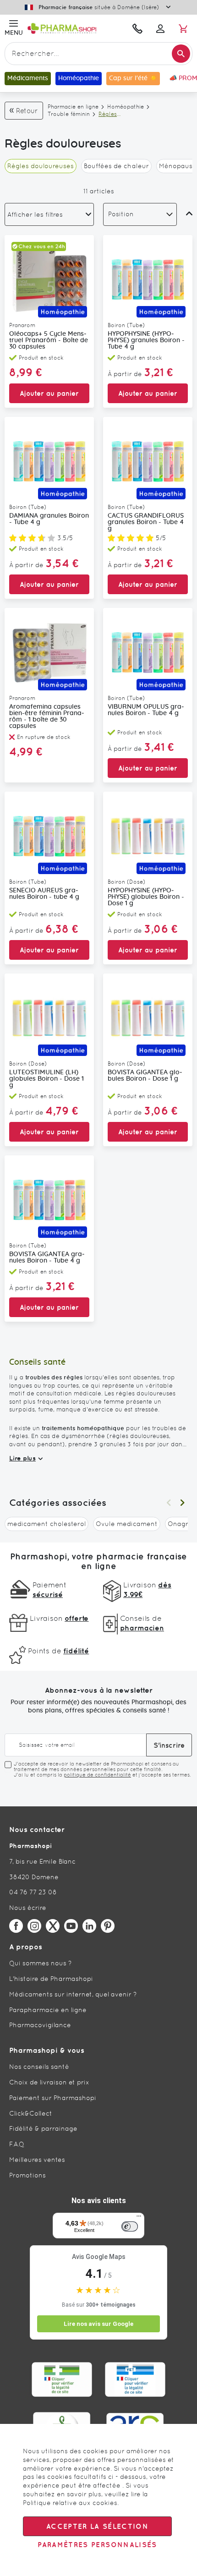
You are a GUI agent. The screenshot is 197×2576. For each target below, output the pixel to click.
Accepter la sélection (97, 2526)
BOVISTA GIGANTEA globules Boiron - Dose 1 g (145, 1076)
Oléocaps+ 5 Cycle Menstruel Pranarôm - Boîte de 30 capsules (49, 340)
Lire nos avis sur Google (98, 2324)
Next (182, 1503)
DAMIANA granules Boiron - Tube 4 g (49, 519)
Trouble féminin (69, 114)
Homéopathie (126, 107)
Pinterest (108, 1926)
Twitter (53, 1926)
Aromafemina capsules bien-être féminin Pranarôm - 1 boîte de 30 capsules (47, 716)
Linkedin (89, 1926)
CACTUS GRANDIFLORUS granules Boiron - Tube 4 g (146, 522)
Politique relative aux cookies (70, 2503)
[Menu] (139, 2218)
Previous (169, 1503)
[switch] (130, 2226)
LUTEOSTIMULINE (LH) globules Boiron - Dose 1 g (47, 1079)
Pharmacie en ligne (73, 107)
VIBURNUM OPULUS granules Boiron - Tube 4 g (146, 710)
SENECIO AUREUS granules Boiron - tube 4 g (44, 894)
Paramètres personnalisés (97, 2545)
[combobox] (98, 54)
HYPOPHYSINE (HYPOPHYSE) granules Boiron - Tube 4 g (146, 340)
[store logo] (74, 28)
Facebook (16, 1926)
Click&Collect (31, 2113)
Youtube (71, 1926)
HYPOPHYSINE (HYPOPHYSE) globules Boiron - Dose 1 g (146, 897)
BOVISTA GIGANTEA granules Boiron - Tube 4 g (47, 1258)
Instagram (34, 1926)
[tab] (49, 214)
